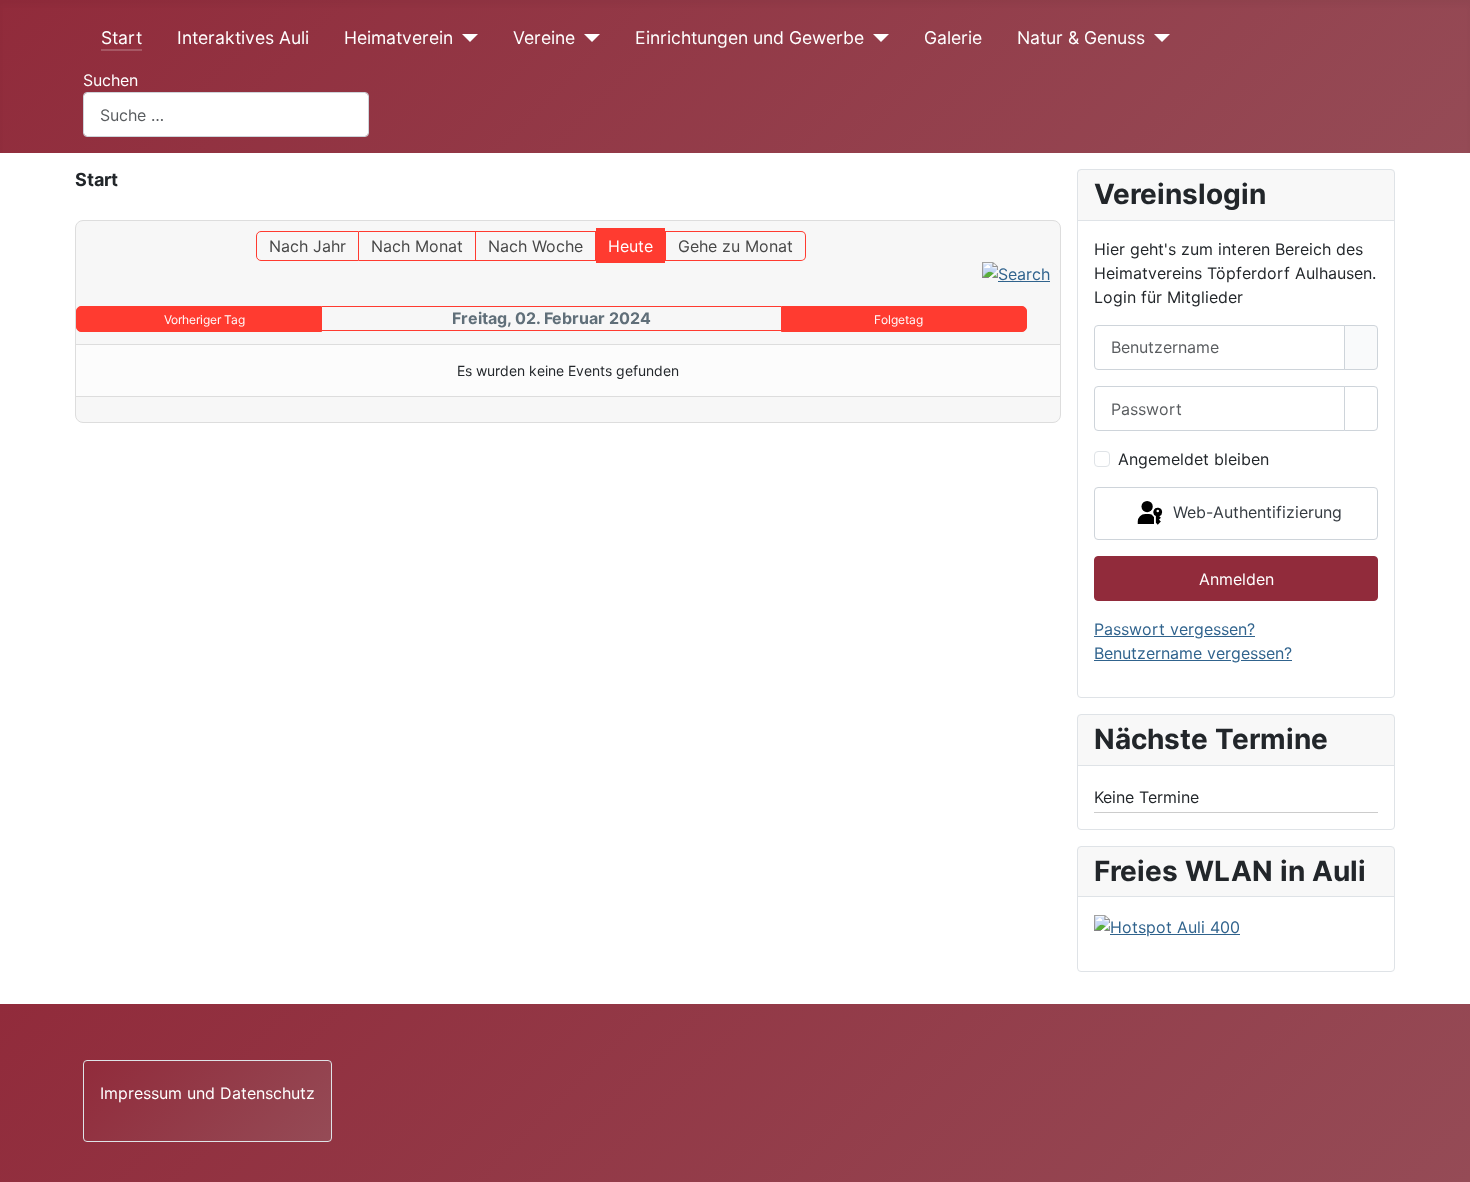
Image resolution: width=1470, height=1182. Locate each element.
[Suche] (1016, 273)
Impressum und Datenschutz (207, 1093)
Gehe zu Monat (735, 246)
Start (121, 37)
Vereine (544, 37)
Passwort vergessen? (1174, 629)
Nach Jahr (307, 246)
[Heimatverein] (465, 38)
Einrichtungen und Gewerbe (749, 37)
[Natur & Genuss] (1157, 38)
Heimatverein (398, 37)
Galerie (953, 37)
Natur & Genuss (1081, 37)
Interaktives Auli (243, 37)
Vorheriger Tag (204, 319)
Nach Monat (417, 246)
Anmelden (1236, 579)
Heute (630, 246)
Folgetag (898, 319)
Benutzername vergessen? (1193, 653)
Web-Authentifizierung (1255, 512)
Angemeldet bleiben (1193, 459)
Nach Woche (535, 246)
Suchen (110, 80)
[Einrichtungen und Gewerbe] (876, 38)
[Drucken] (1054, 211)
